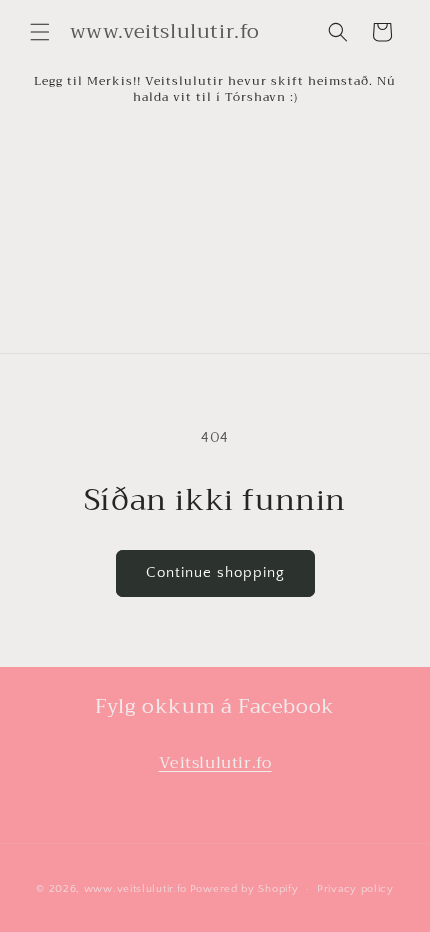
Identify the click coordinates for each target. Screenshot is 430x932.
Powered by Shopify (244, 889)
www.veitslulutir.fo (135, 889)
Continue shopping (215, 572)
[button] (40, 32)
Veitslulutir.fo (215, 763)
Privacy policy (355, 889)
